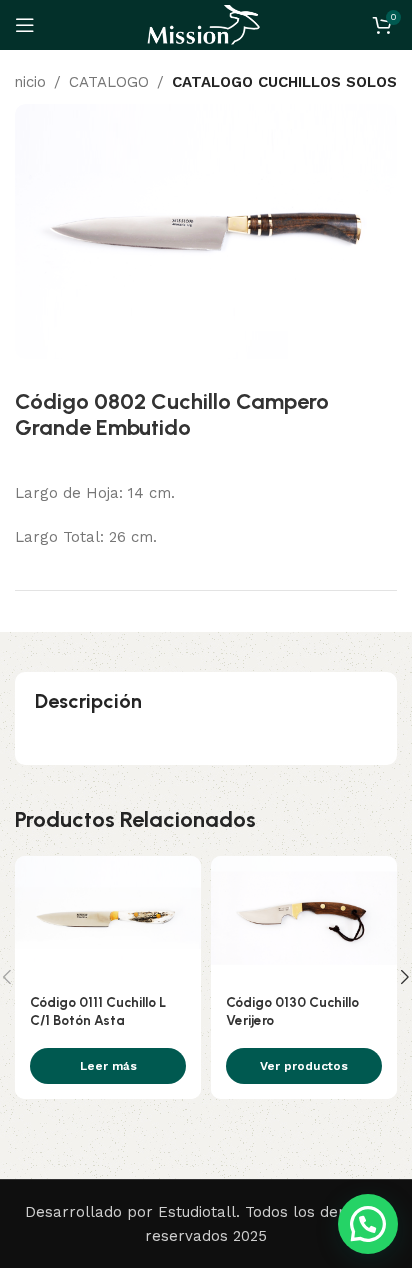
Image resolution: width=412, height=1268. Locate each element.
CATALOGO (109, 82)
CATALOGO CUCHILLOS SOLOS (284, 82)
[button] (368, 1224)
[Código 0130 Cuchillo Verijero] (304, 918)
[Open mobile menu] (25, 25)
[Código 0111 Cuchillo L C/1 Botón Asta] (108, 918)
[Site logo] (206, 24)
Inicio (27, 82)
